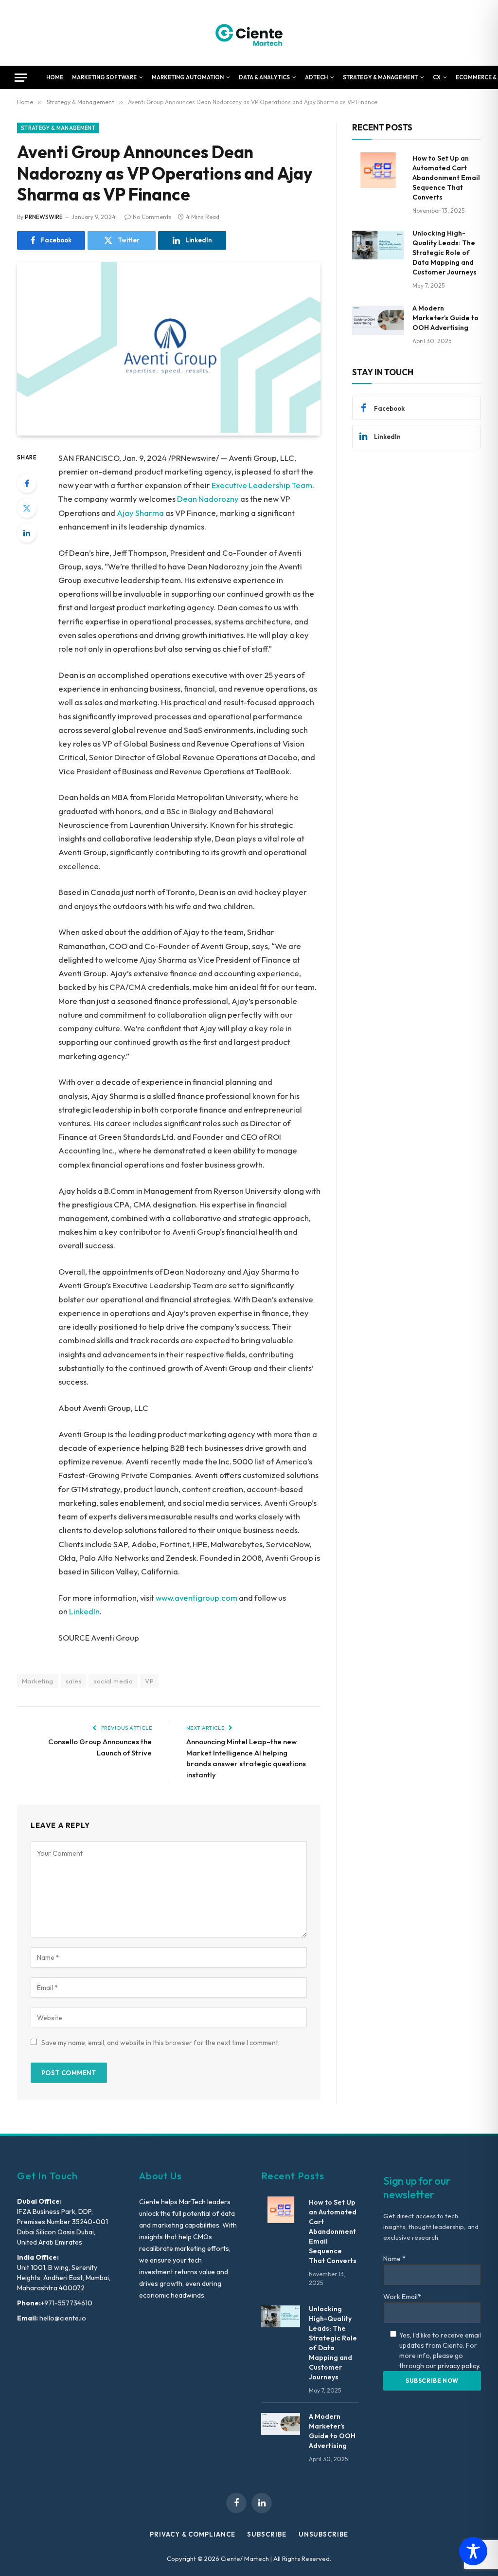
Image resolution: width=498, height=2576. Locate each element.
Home (55, 77)
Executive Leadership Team (262, 485)
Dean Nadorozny (208, 499)
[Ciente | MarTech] (249, 33)
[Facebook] (27, 483)
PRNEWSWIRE (44, 217)
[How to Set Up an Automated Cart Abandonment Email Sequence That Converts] (378, 170)
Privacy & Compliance (192, 2534)
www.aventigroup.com (196, 1598)
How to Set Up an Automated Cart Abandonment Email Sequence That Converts (446, 178)
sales (74, 1681)
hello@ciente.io (62, 2318)
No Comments (152, 217)
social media (113, 1681)
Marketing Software (104, 77)
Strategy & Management (380, 77)
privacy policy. (459, 2366)
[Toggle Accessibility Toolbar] (473, 2551)
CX (437, 77)
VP (149, 1681)
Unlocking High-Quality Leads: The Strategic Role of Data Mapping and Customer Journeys (445, 253)
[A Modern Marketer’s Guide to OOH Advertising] (378, 320)
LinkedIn (84, 1611)
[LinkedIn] (27, 533)
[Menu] (21, 78)
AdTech (316, 77)
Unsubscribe (323, 2534)
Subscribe (267, 2534)
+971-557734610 (67, 2303)
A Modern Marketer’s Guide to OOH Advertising (445, 318)
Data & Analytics (264, 77)
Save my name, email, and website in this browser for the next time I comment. (160, 2043)
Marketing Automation (188, 77)
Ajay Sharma (140, 513)
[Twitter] (27, 508)
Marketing (38, 1681)
